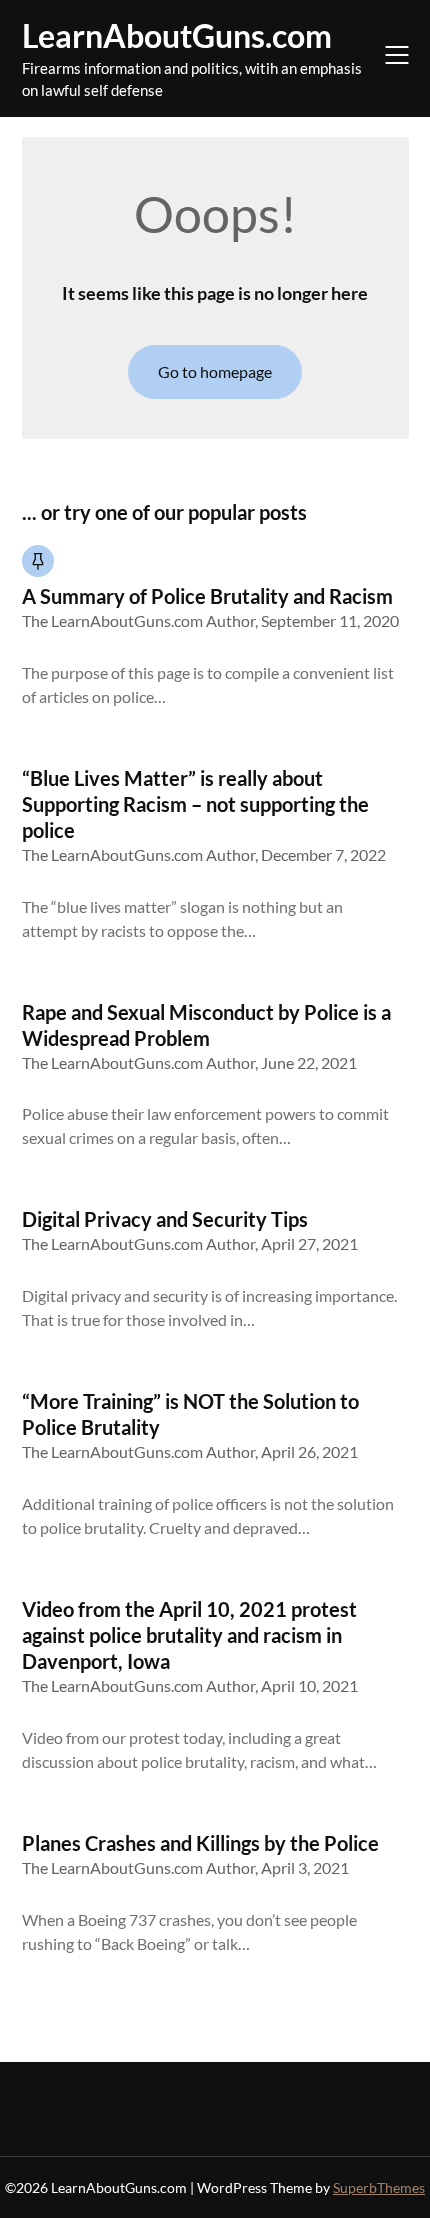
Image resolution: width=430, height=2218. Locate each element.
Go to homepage (215, 371)
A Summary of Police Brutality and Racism (207, 596)
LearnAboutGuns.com (177, 35)
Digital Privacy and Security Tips (165, 1219)
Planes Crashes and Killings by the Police (200, 1843)
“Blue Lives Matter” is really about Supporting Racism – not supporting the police (195, 804)
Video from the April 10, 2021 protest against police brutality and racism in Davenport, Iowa (189, 1635)
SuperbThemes (379, 2187)
